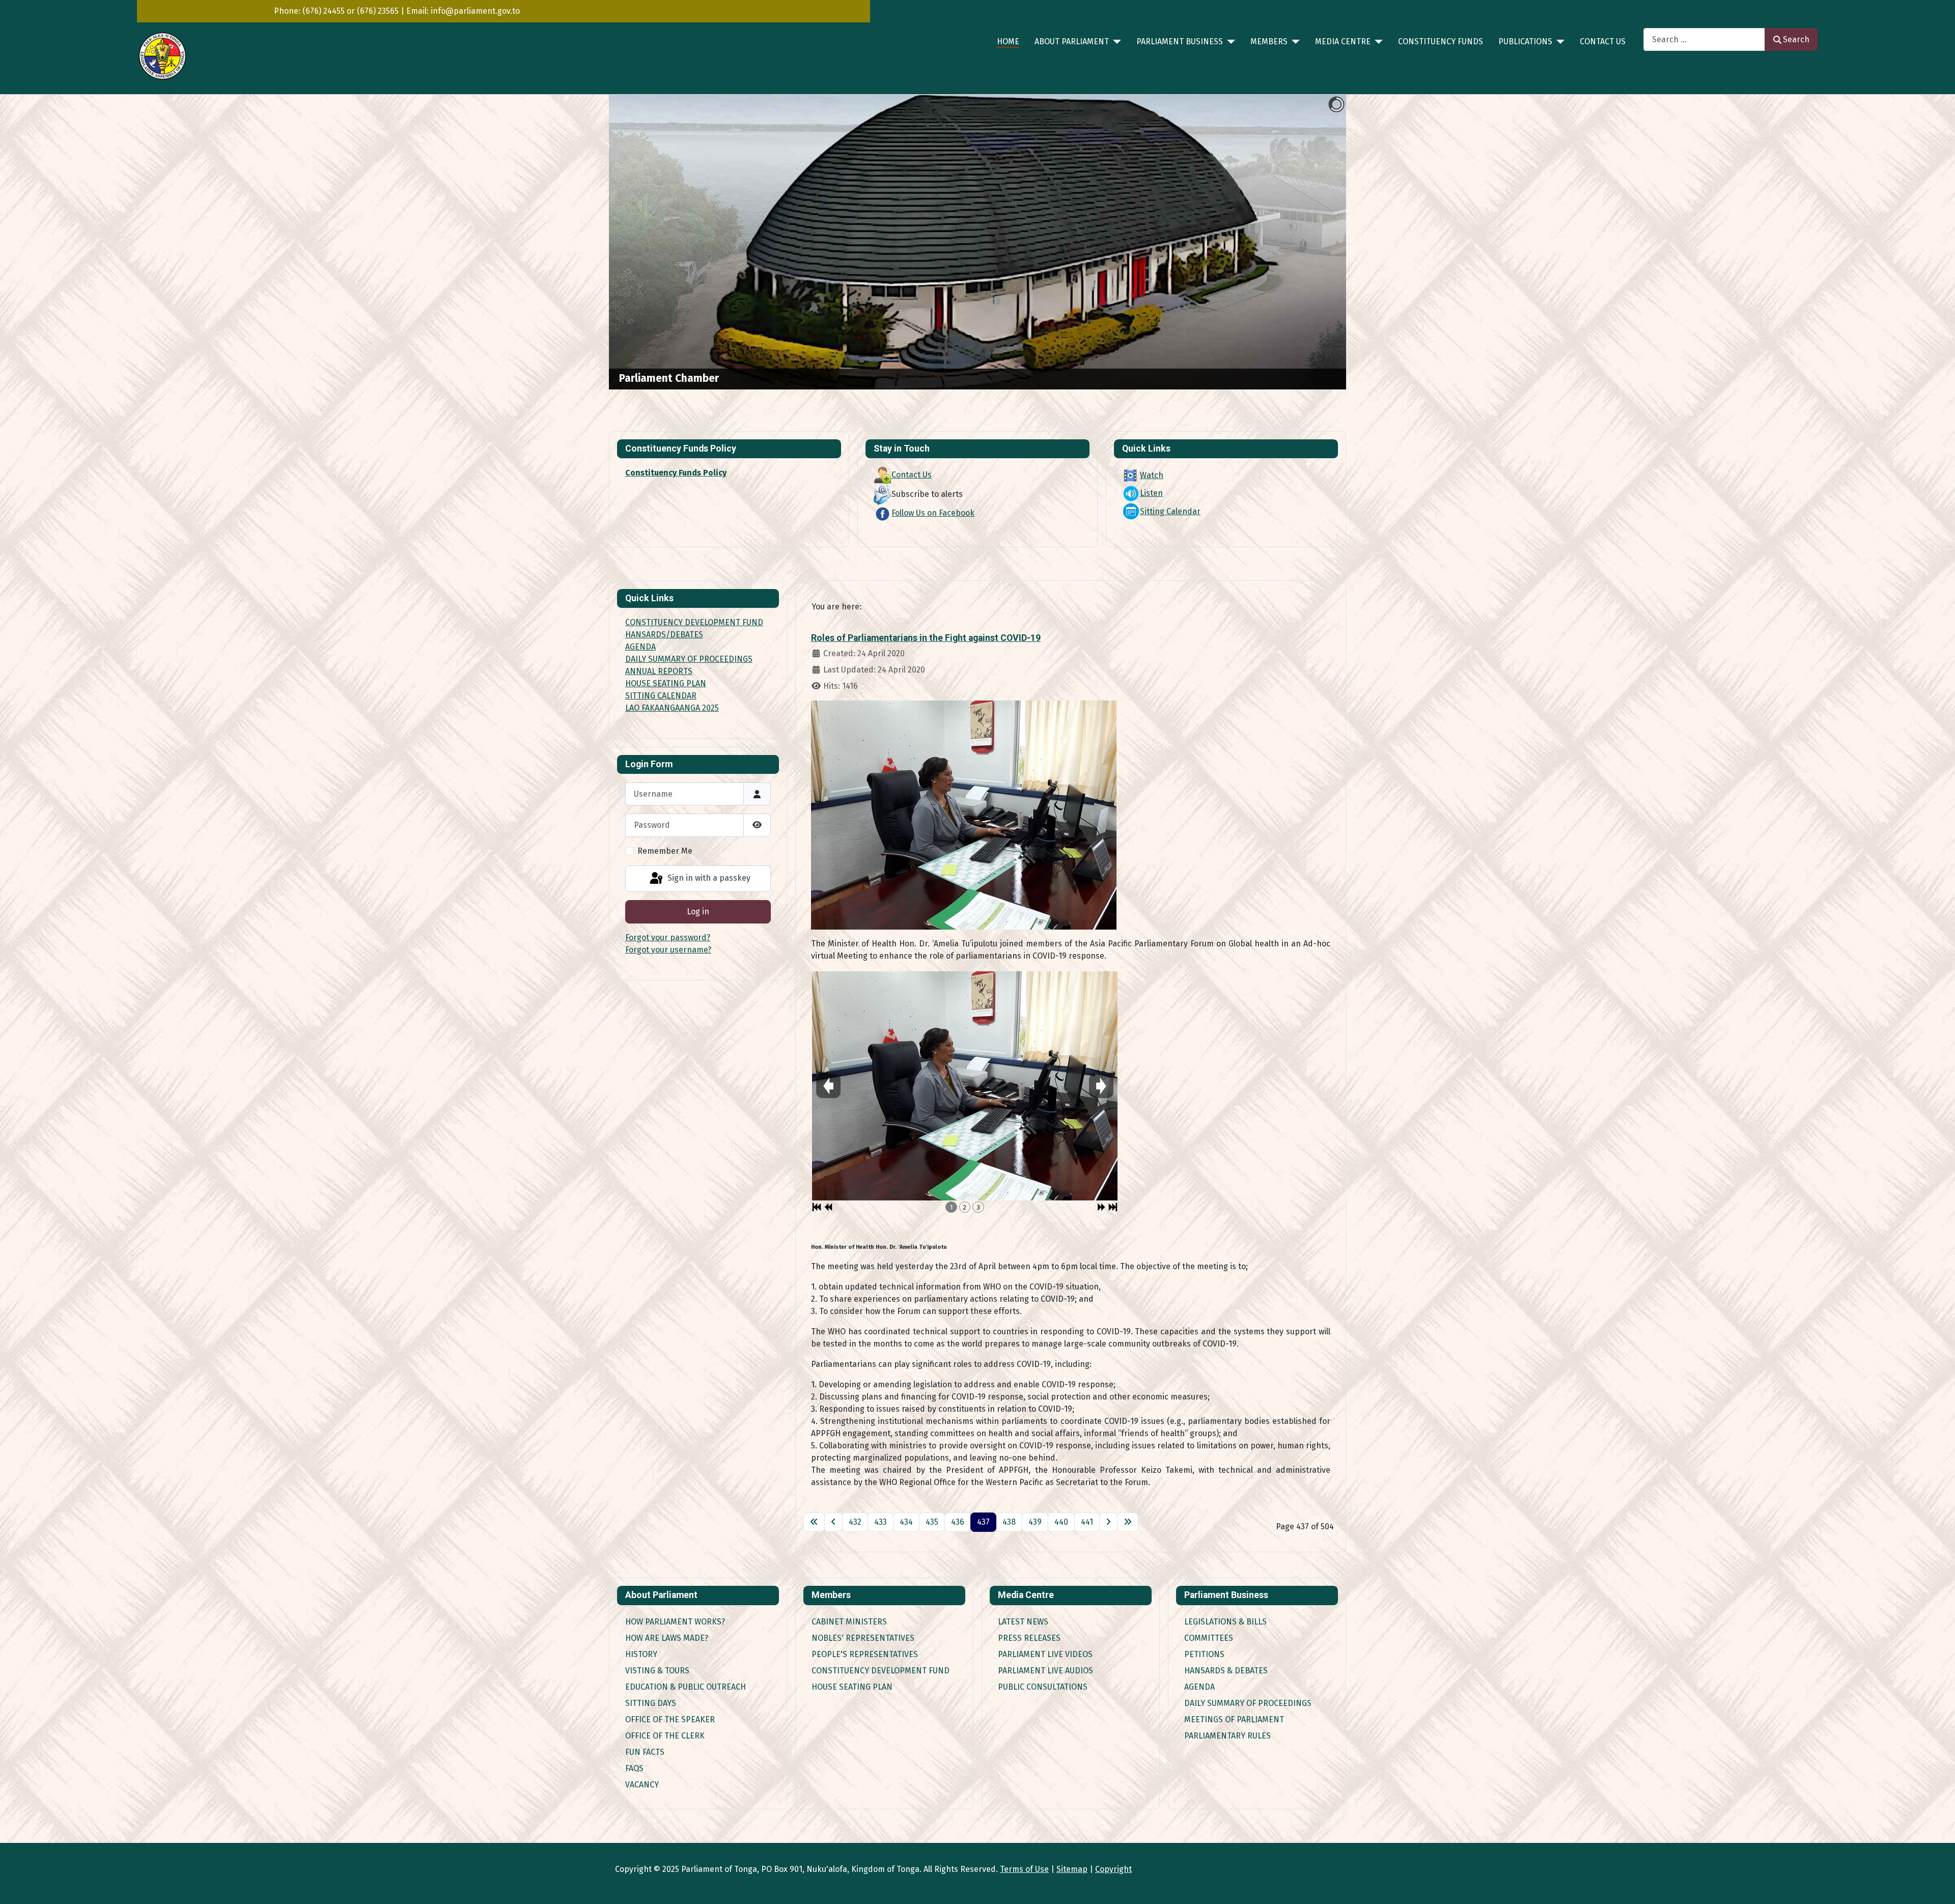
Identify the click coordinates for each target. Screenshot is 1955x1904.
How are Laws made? (667, 1638)
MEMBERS (1269, 41)
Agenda (1199, 1687)
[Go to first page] (814, 1522)
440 (1061, 1522)
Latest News (1023, 1622)
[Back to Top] (1937, 1885)
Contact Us (1603, 41)
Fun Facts (645, 1752)
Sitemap (1072, 1869)
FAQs (634, 1768)
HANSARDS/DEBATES (664, 635)
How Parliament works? (675, 1622)
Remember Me (665, 851)
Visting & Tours (657, 1671)
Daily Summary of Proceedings (1248, 1703)
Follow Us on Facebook (933, 513)
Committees (1209, 1638)
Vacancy (642, 1785)
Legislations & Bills (1225, 1622)
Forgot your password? (668, 937)
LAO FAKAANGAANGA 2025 (672, 708)
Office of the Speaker (670, 1719)
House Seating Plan (852, 1687)
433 (881, 1522)
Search (1796, 39)
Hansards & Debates (1226, 1671)
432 (855, 1522)
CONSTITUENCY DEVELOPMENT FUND (694, 622)
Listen (1151, 493)
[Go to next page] (1108, 1522)
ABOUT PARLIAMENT (1072, 41)
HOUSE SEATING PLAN (666, 683)
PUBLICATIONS (1525, 41)
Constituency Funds (1441, 41)
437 (983, 1522)
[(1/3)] (965, 1086)
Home (1008, 41)
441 (1087, 1522)
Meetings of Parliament (1234, 1719)
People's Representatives (865, 1654)
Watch (1152, 475)
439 (1035, 1522)
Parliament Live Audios (1045, 1671)
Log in (698, 912)
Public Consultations (1043, 1687)
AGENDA (640, 647)
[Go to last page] (1128, 1522)
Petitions (1204, 1654)
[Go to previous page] (833, 1522)
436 (958, 1522)
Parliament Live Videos (1045, 1654)
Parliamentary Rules (1227, 1736)
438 (1009, 1522)
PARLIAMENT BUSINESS (1180, 41)
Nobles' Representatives (863, 1638)
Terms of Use (1024, 1869)
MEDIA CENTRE (1343, 41)
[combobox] (1704, 39)
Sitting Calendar (1170, 511)
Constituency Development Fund (881, 1671)
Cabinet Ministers (849, 1622)
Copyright (1113, 1869)
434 (906, 1522)
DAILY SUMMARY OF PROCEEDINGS (689, 659)
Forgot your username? (668, 950)
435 (932, 1522)
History (641, 1654)
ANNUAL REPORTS (659, 671)
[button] (1315, 242)
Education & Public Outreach (686, 1687)
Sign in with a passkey (708, 878)
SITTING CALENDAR (661, 696)
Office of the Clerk (665, 1736)
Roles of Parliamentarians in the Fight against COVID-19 (926, 638)
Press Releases (1029, 1638)
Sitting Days (651, 1703)
